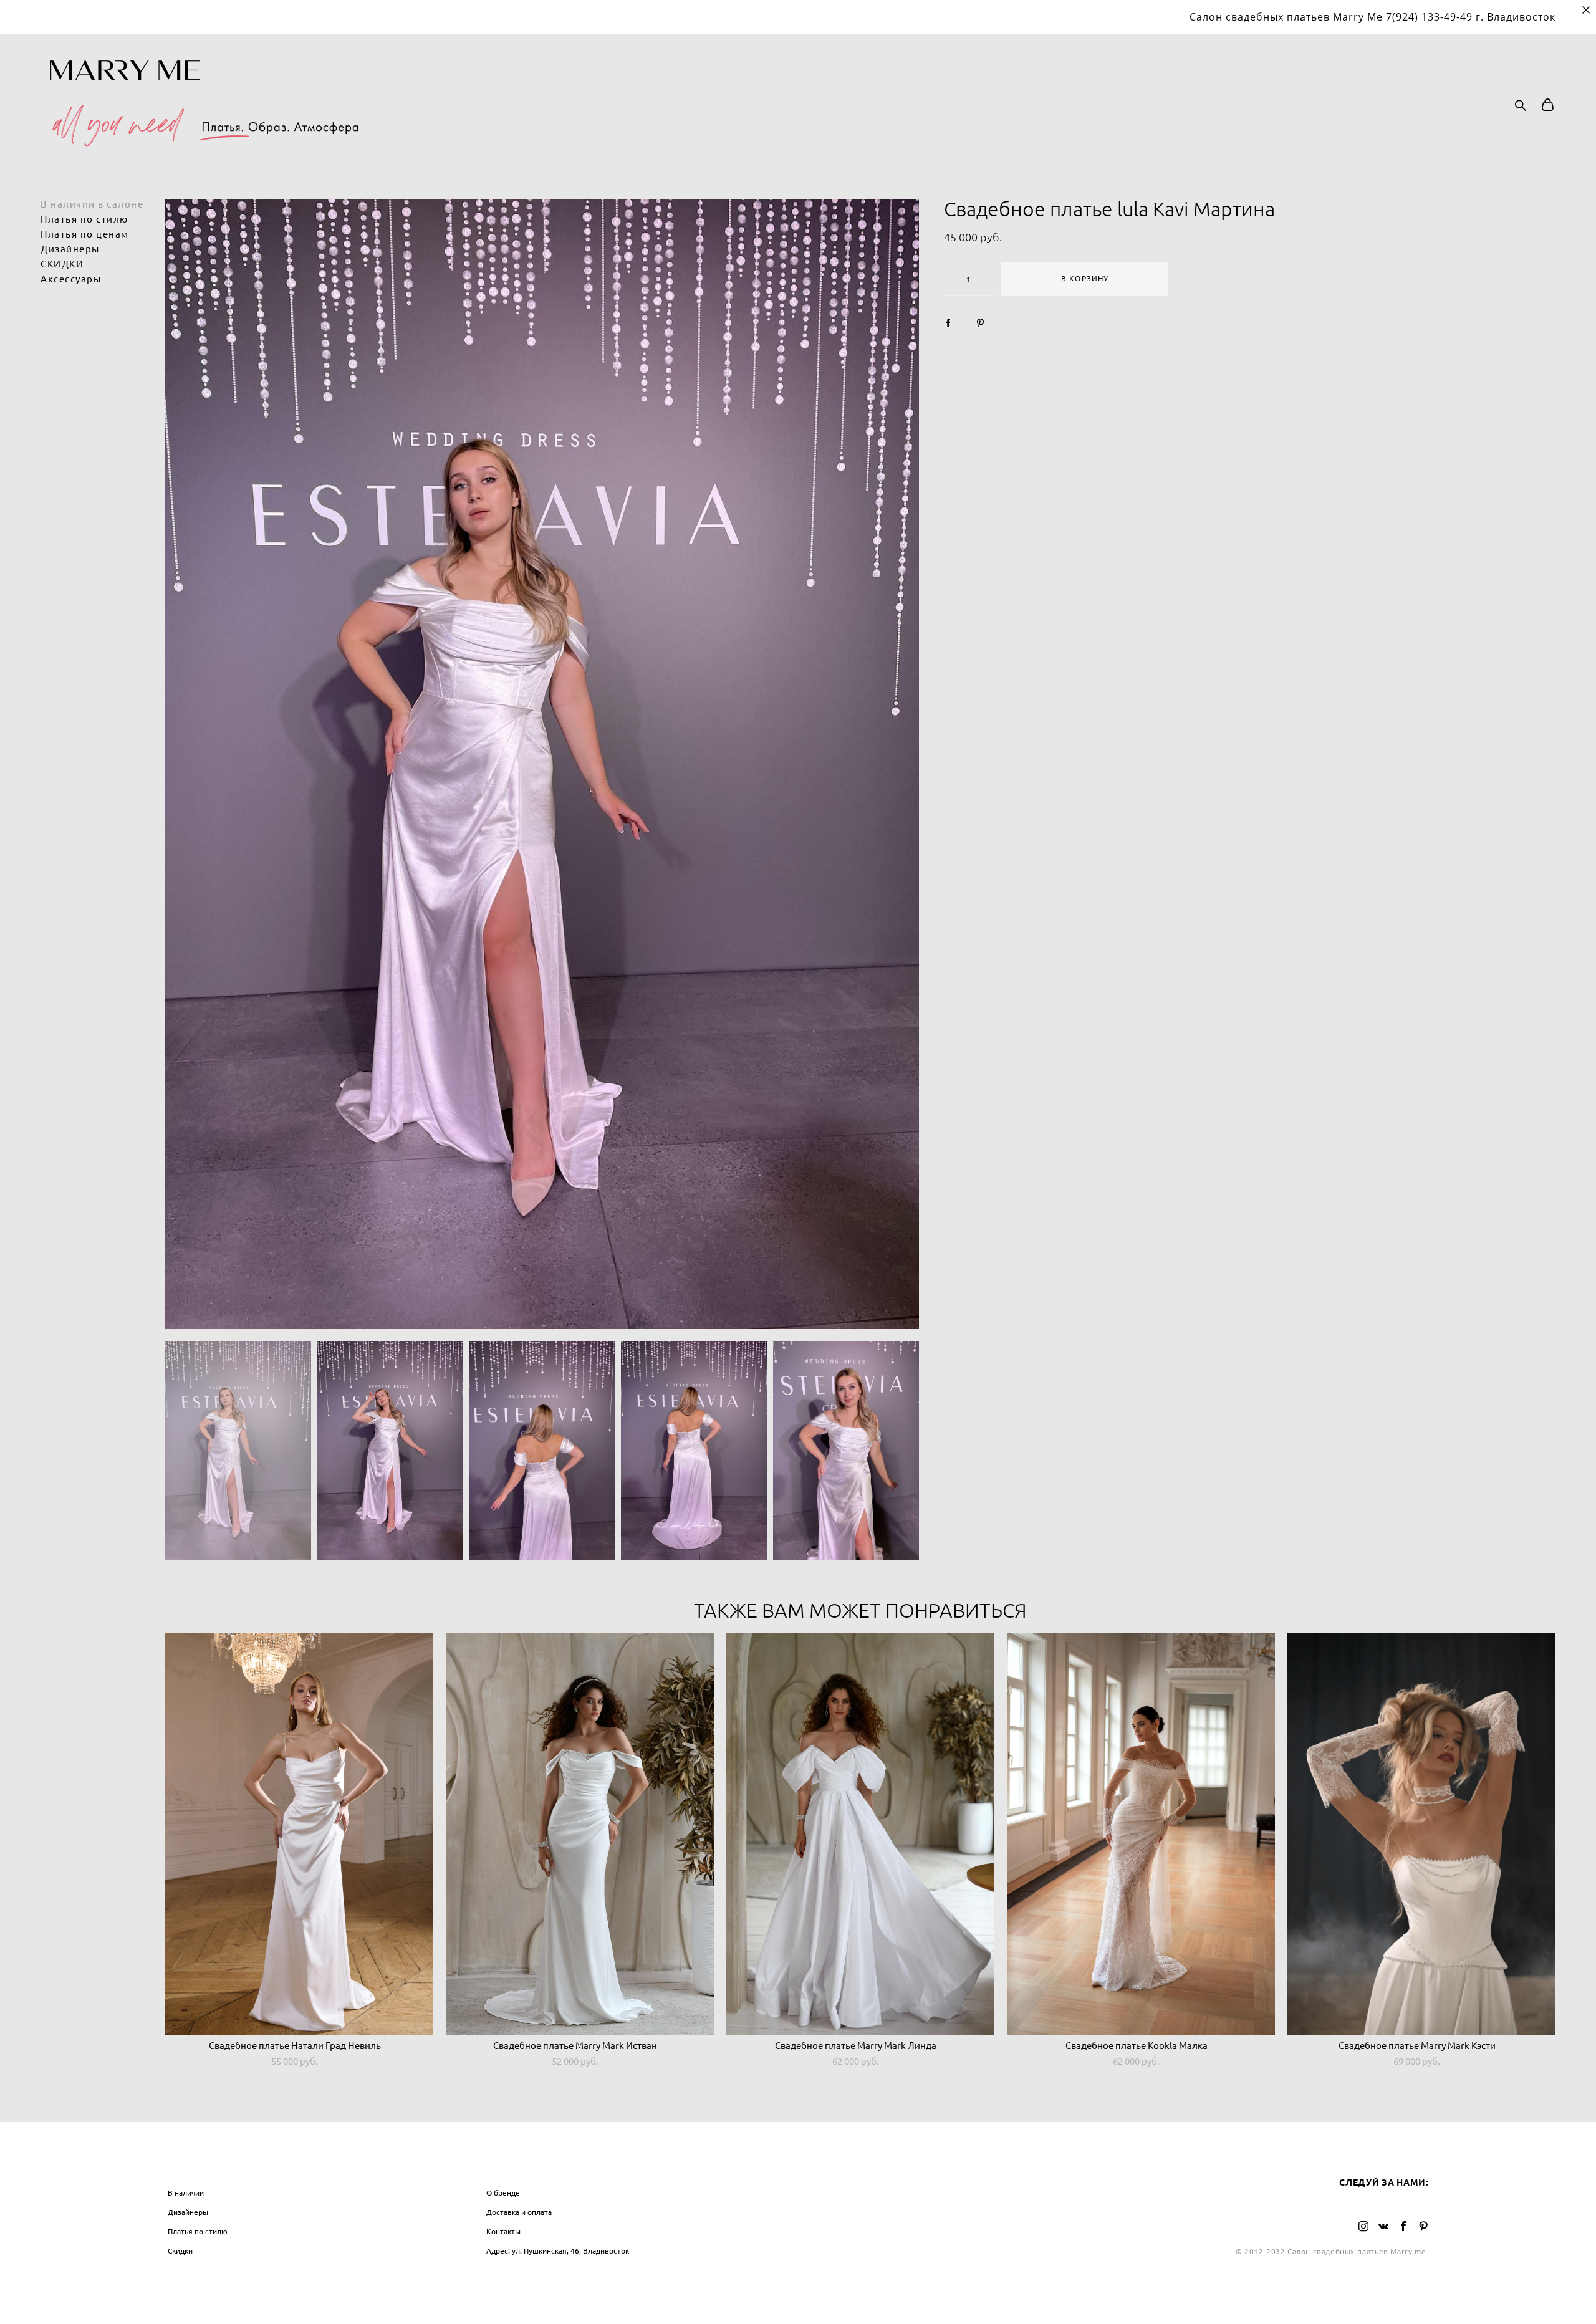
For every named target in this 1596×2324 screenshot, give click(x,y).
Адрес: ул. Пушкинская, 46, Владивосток (558, 2251)
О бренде (503, 2193)
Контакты (503, 2231)
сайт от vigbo (798, 2294)
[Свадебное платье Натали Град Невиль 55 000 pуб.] (299, 1834)
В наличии (186, 2193)
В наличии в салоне (92, 204)
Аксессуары (71, 279)
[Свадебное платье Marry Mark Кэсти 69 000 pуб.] (1421, 1834)
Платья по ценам (85, 234)
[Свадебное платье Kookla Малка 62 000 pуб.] (1141, 1834)
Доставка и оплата (519, 2212)
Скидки (180, 2251)
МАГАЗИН (191, 2167)
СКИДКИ (62, 264)
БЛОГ (817, 2167)
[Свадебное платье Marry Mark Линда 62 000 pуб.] (860, 1834)
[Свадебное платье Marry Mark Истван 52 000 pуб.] (580, 1834)
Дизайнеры (70, 249)
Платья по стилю (84, 219)
